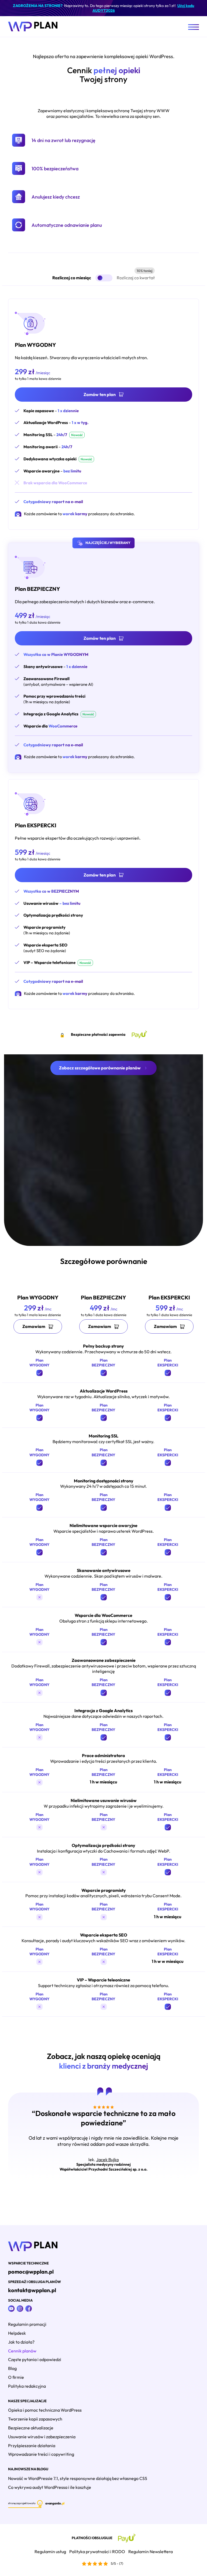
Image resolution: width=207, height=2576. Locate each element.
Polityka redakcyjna (27, 2386)
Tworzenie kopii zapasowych (35, 2419)
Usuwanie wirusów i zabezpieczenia (42, 2437)
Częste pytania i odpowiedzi (35, 2359)
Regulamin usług (50, 2552)
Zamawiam (34, 1326)
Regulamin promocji (27, 2324)
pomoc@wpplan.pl (31, 2272)
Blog (12, 2368)
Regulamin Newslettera (151, 2552)
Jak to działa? (21, 2342)
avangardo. (55, 2503)
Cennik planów (22, 2351)
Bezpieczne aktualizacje (31, 2428)
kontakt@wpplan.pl (32, 2290)
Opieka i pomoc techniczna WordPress (45, 2410)
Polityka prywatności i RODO (97, 2552)
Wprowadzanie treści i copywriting (41, 2454)
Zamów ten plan (100, 394)
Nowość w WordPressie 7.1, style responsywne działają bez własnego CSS (78, 2478)
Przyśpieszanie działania (32, 2446)
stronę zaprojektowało (22, 2503)
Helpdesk (17, 2333)
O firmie (16, 2377)
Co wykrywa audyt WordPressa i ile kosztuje (50, 2487)
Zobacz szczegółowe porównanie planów (100, 1068)
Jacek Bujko (108, 2160)
